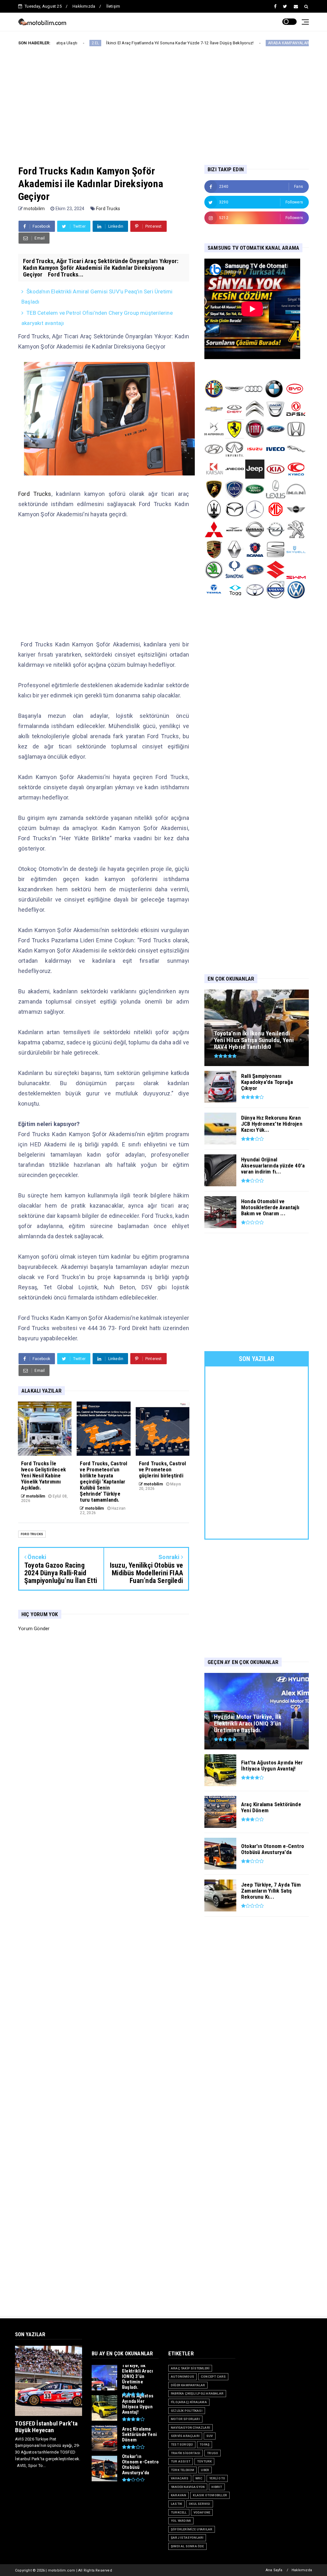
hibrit (217, 2487)
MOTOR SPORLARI (185, 2419)
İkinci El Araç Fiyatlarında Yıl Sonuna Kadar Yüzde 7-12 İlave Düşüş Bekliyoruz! (117, 43)
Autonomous (183, 2377)
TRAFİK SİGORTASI (186, 2453)
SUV (210, 2436)
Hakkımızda (84, 6)
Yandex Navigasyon (188, 2487)
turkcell (179, 2512)
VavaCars (180, 2478)
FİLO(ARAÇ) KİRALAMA (189, 2402)
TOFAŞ (205, 2444)
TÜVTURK (204, 2461)
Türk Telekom (183, 2470)
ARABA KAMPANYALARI (226, 43)
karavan (179, 2495)
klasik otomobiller (210, 2495)
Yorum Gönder (34, 1629)
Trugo (213, 2453)
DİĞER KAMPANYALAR (188, 2385)
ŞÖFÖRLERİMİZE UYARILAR (192, 2529)
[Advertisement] (173, 100)
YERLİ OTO (217, 2478)
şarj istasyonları (187, 2538)
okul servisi (199, 2504)
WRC (199, 2478)
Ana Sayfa (274, 2570)
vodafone (202, 2512)
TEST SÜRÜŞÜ (182, 2444)
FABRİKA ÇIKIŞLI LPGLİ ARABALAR (197, 2393)
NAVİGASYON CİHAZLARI (190, 2428)
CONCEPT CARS (213, 2377)
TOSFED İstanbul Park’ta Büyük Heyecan (46, 2427)
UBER (205, 2470)
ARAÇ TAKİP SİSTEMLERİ (190, 2368)
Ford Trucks (108, 209)
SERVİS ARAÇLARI (185, 2436)
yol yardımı (181, 2521)
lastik (176, 2504)
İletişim (113, 6)
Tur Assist (181, 2461)
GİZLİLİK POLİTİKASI (187, 2411)
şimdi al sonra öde (187, 2546)
